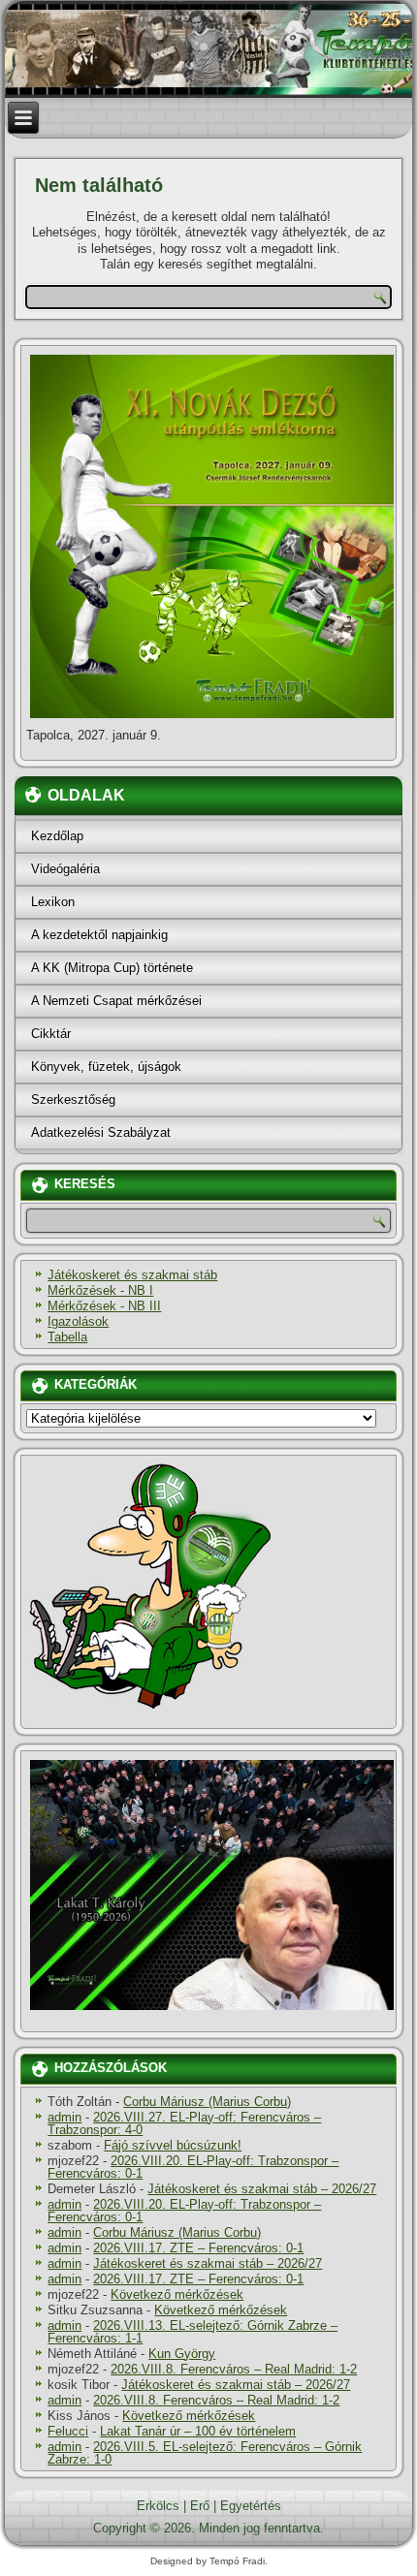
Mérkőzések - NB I (100, 1290)
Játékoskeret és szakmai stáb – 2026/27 (262, 2189)
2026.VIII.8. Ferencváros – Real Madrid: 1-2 (234, 2369)
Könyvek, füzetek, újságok (106, 1067)
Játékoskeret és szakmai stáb (132, 1275)
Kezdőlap (57, 836)
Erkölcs (158, 2506)
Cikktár (51, 1034)
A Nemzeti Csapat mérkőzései (116, 1001)
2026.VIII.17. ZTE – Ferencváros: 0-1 (198, 2248)
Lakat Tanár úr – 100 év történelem (198, 2431)
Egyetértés (251, 2506)
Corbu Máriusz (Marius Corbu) (207, 2102)
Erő (200, 2506)
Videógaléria (65, 869)
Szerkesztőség (73, 1100)
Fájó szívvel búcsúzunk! (173, 2145)
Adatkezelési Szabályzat (101, 1132)
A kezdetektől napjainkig (99, 935)
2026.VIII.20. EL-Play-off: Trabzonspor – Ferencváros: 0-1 (193, 2167)
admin (64, 2117)
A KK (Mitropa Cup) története (112, 968)
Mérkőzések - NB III (104, 1306)
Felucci (68, 2431)
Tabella (67, 1337)
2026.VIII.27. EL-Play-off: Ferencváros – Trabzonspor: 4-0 (184, 2123)
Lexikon (53, 902)
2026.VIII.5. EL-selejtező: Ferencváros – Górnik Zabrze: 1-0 (205, 2453)
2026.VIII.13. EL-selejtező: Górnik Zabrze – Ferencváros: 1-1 (192, 2332)
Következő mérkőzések (177, 2294)
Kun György (182, 2354)
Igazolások (78, 1321)
